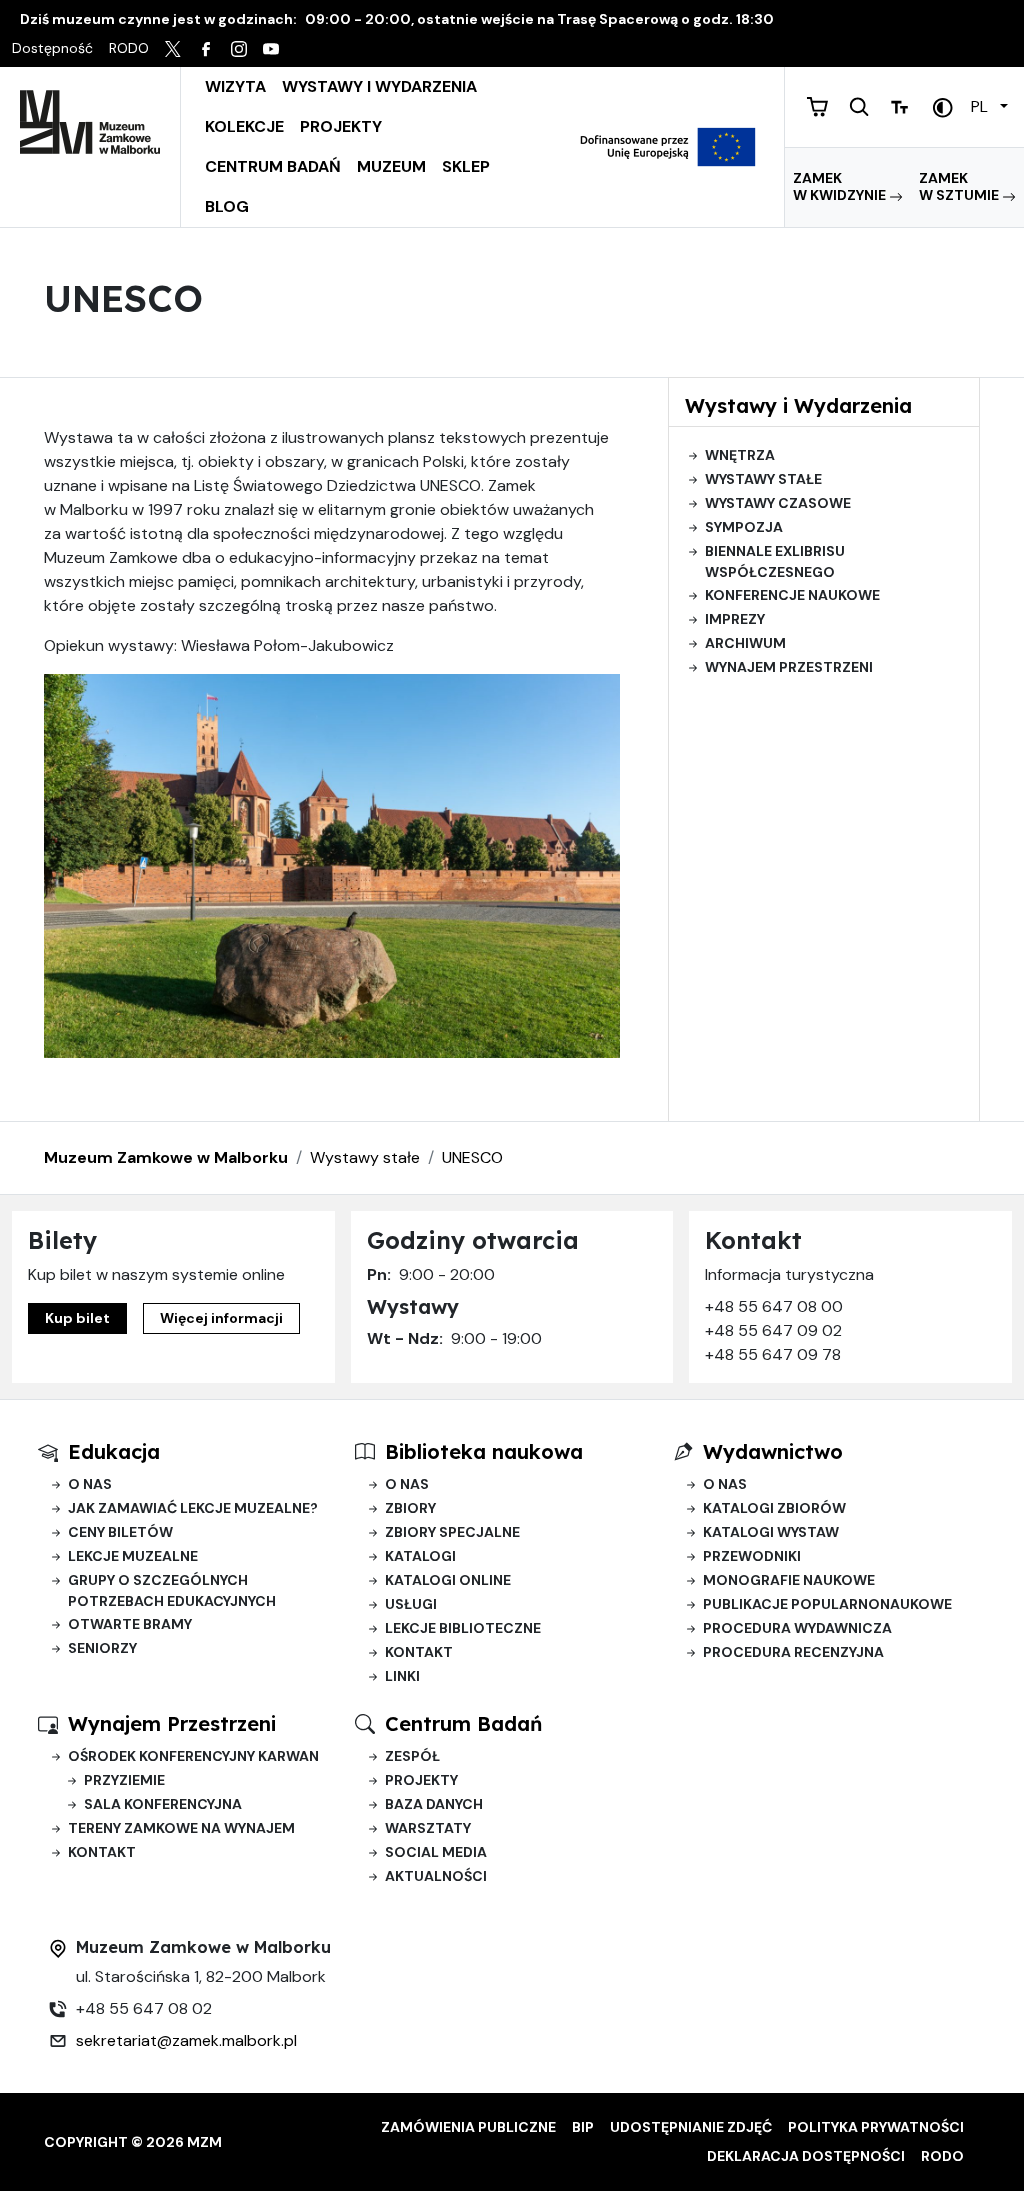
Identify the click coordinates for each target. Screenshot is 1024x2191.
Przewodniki (752, 1556)
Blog (227, 206)
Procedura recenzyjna (793, 1652)
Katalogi (420, 1556)
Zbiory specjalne (452, 1532)
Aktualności (436, 1876)
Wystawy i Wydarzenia (379, 86)
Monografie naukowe (789, 1580)
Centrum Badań (273, 166)
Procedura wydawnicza (797, 1628)
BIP (583, 2127)
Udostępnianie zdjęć (691, 2127)
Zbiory (410, 1508)
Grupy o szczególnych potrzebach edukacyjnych (172, 1590)
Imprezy (735, 619)
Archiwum (745, 643)
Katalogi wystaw (771, 1532)
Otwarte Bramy (130, 1624)
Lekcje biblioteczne (463, 1628)
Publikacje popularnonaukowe (827, 1604)
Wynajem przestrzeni (789, 667)
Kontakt (419, 1652)
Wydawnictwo (773, 1451)
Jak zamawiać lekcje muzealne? (193, 1508)
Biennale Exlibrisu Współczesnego (775, 561)
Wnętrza (740, 455)
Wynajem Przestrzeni (172, 1723)
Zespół (412, 1756)
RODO (942, 2156)
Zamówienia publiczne (468, 2127)
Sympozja (744, 527)
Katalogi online (448, 1580)
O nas (90, 1484)
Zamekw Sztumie (960, 187)
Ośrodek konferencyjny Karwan (193, 1756)
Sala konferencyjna (163, 1804)
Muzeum (391, 166)
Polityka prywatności (876, 2127)
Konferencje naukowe (792, 595)
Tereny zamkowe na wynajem (181, 1828)
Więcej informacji (221, 1318)
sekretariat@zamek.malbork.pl (186, 2040)
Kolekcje (244, 126)
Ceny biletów (120, 1532)
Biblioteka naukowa (484, 1451)
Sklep (466, 166)
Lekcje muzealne (133, 1556)
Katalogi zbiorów (774, 1508)
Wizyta (235, 86)
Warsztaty (428, 1828)
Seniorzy (102, 1648)
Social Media (436, 1852)
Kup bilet (77, 1318)
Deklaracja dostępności (806, 2156)
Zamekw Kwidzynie (841, 187)
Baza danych (434, 1804)
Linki (402, 1676)
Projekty (341, 126)
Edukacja (114, 1451)
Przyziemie (124, 1780)
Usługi (411, 1604)
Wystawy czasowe (778, 503)
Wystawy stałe (763, 479)
